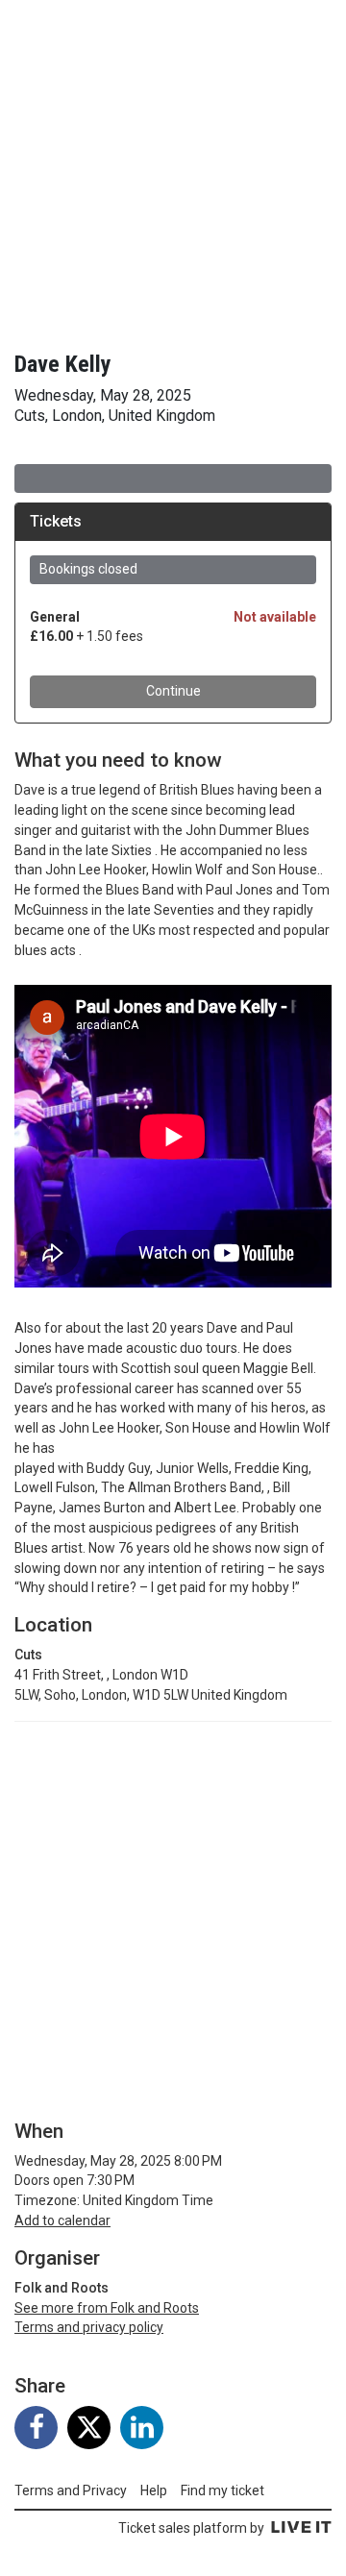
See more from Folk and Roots (107, 2308)
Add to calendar (62, 2220)
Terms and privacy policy (89, 2327)
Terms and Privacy (71, 2490)
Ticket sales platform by (191, 2528)
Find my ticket (222, 2490)
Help (154, 2490)
